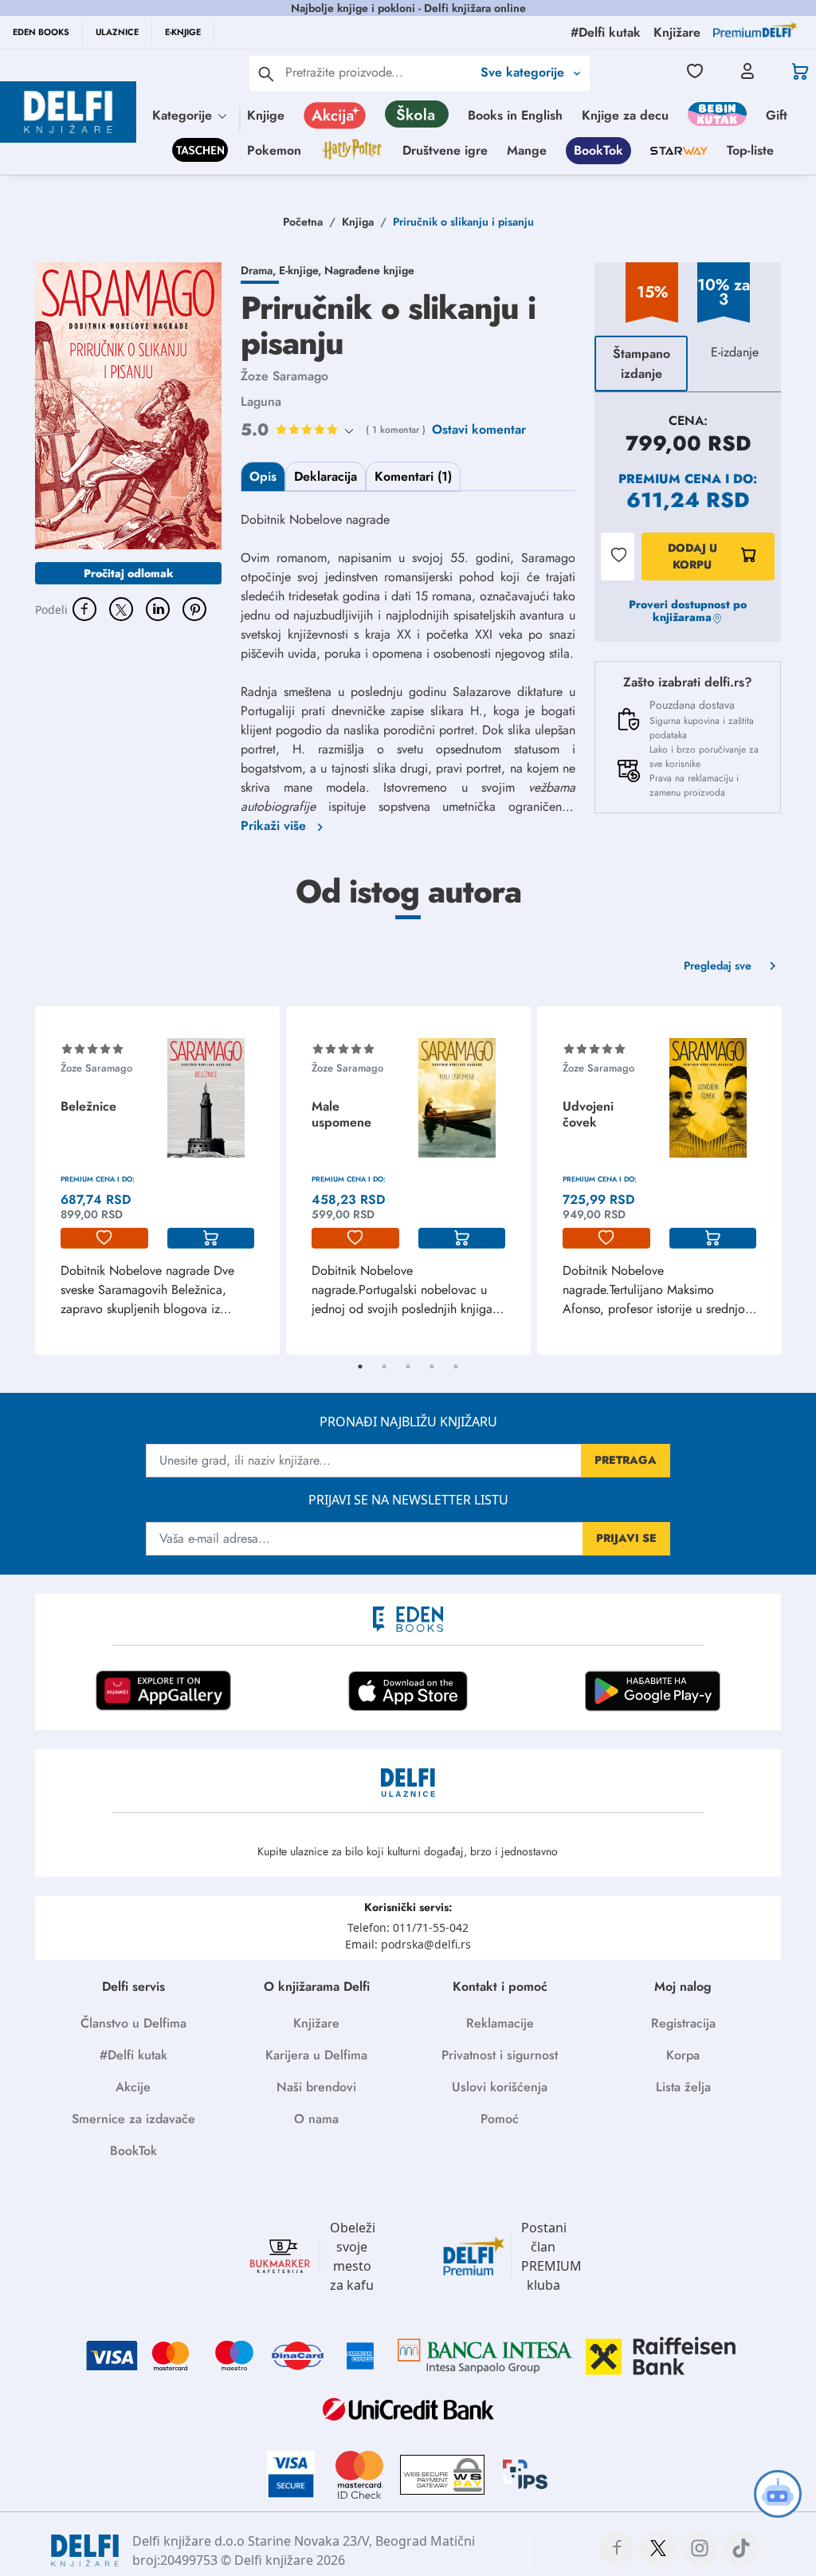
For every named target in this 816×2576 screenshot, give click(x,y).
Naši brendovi (316, 2087)
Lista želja (683, 2087)
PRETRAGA (626, 1460)
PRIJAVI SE (626, 1538)
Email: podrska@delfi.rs (408, 1944)
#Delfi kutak (133, 2055)
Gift (777, 115)
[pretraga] (266, 73)
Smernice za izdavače (133, 2119)
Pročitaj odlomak (129, 573)
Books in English (515, 115)
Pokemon (274, 150)
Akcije (133, 2087)
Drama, (260, 270)
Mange (527, 150)
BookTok (598, 150)
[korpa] (211, 1238)
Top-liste (750, 150)
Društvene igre (445, 150)
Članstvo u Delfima (133, 2023)
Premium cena (670, 479)
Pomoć (500, 2119)
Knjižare (316, 2023)
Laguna (261, 401)
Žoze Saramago (284, 376)
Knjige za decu (625, 115)
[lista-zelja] (104, 1238)
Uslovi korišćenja (500, 2087)
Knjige (266, 115)
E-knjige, (302, 270)
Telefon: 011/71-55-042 (408, 1927)
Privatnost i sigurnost (500, 2055)
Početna (303, 222)
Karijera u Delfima (316, 2055)
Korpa (683, 2055)
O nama (316, 2119)
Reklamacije (500, 2023)
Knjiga (358, 222)
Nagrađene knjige (369, 270)
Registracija (683, 2023)
